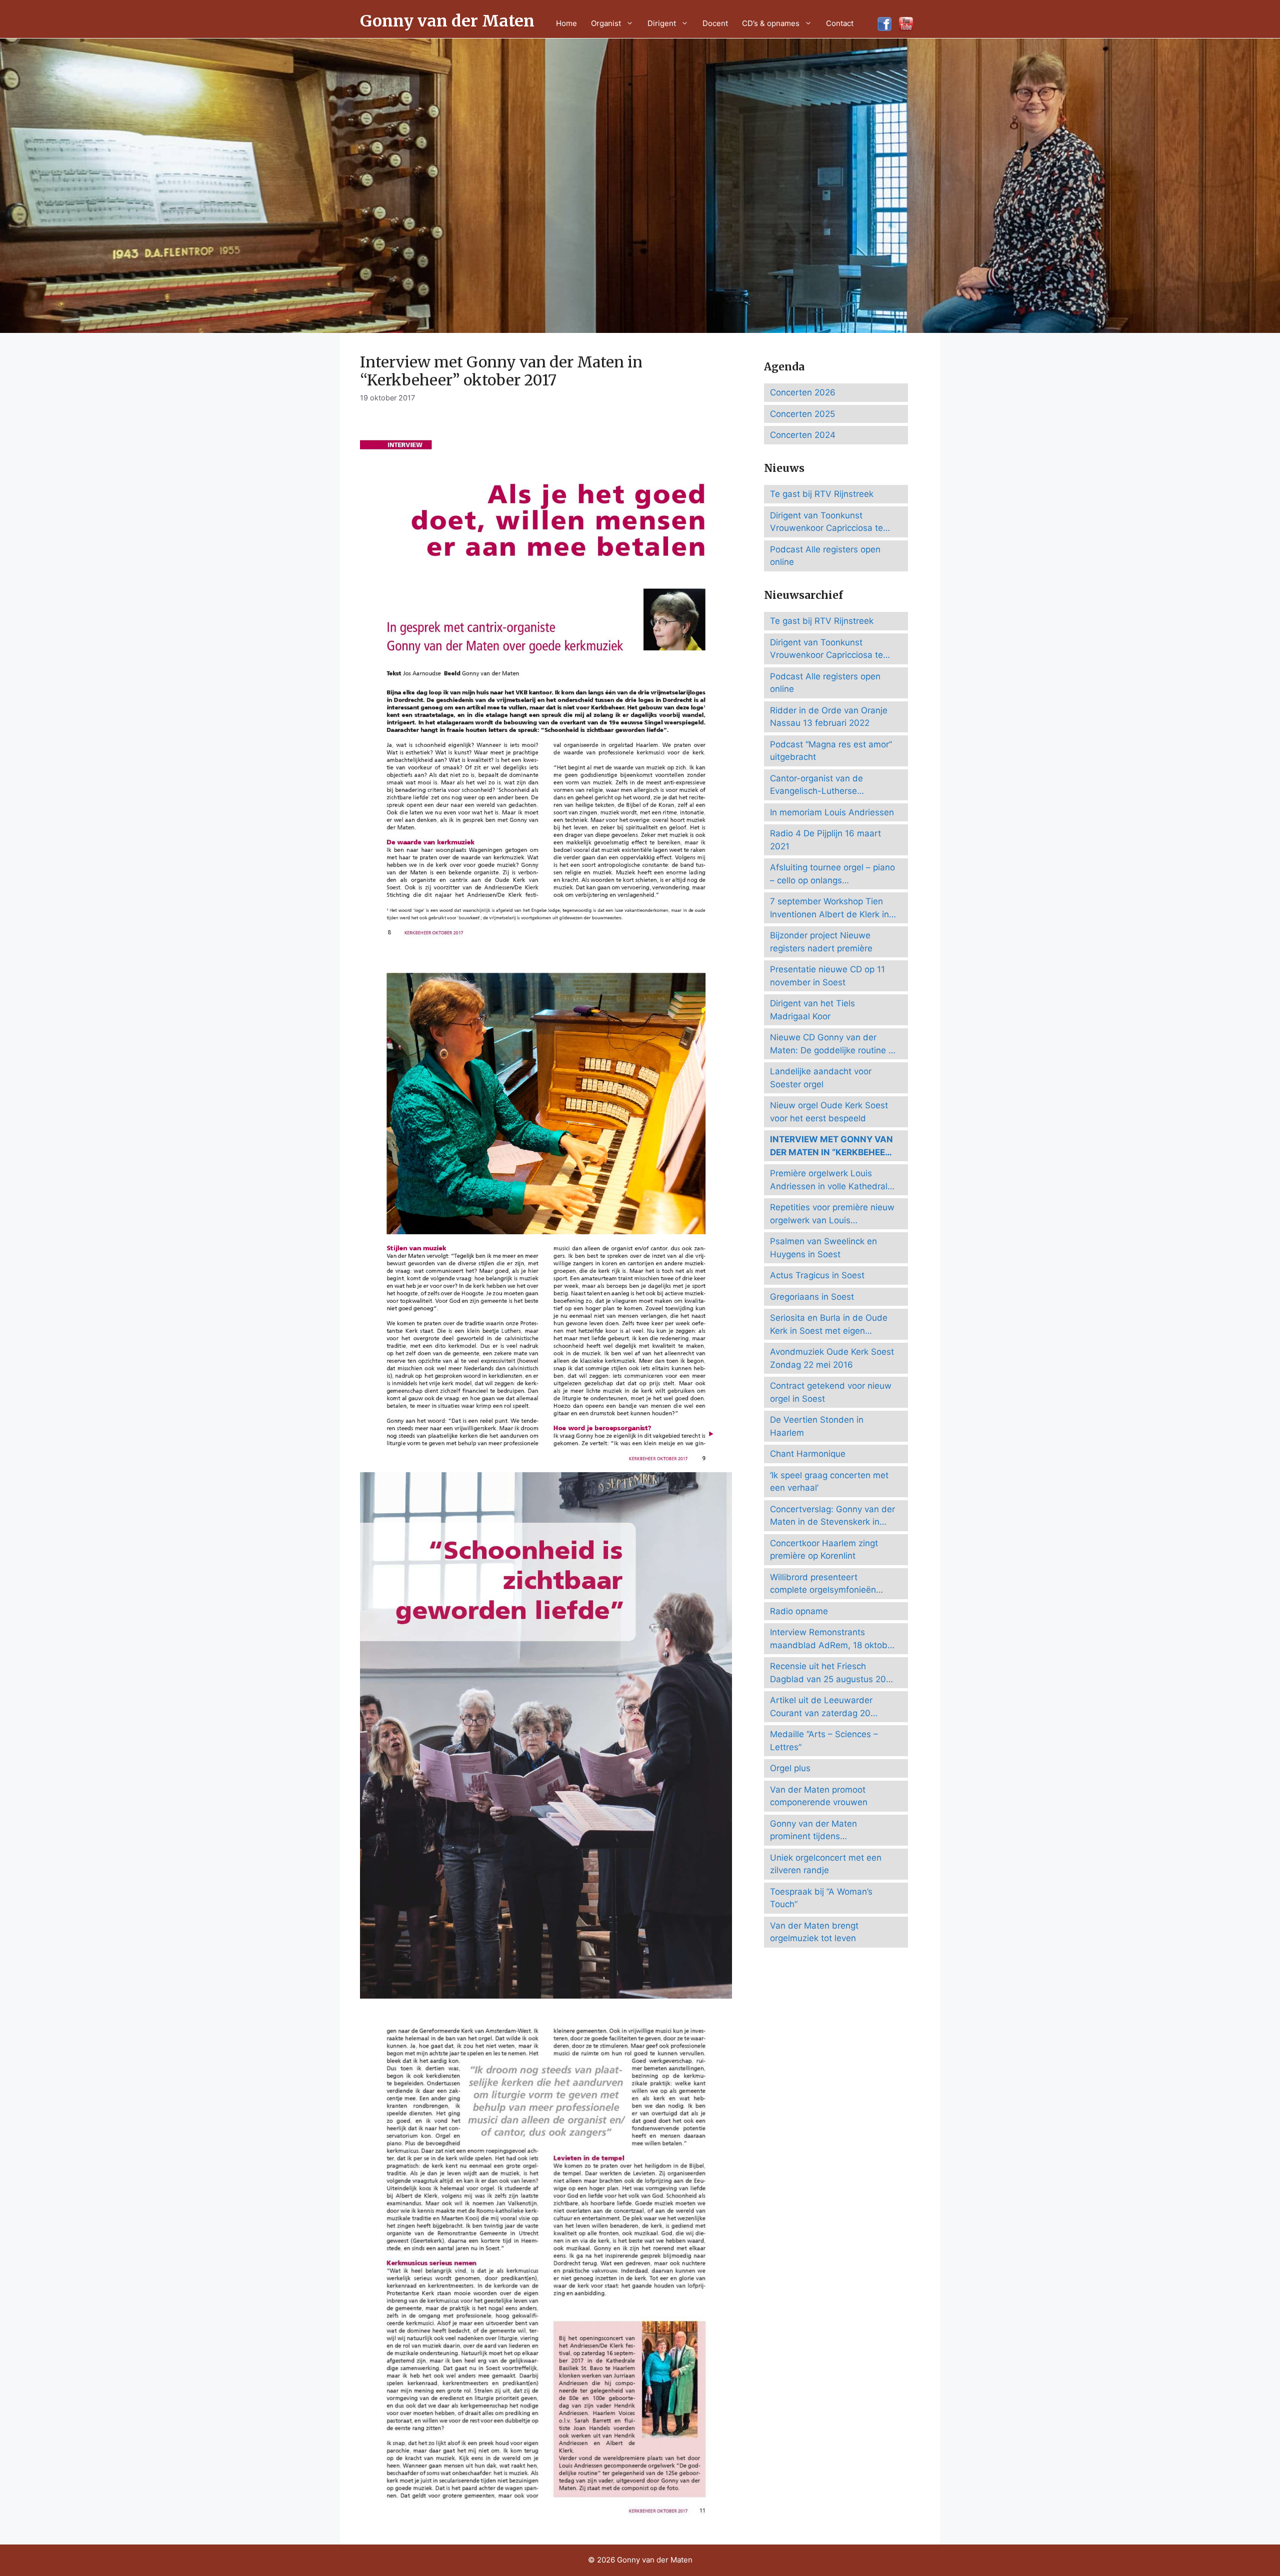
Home (566, 23)
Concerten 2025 (802, 414)
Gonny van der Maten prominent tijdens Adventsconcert (813, 1831)
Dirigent (662, 23)
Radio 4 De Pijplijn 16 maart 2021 (825, 840)
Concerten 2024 (803, 435)
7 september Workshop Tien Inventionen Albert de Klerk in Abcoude (829, 909)
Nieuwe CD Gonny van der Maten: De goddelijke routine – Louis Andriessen (831, 1045)
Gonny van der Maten (447, 21)
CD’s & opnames (771, 23)
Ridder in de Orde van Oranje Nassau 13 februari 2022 (829, 717)
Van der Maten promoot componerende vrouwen (819, 1796)
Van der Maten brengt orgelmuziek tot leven (814, 1932)
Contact (840, 23)
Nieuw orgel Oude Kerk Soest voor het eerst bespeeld (829, 1112)
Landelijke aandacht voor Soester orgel (821, 1078)
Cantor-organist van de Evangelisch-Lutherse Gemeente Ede (816, 786)
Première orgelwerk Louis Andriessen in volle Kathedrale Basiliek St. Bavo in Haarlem (831, 1181)
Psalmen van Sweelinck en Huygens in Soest (823, 1248)
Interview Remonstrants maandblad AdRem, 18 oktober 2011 (833, 1639)
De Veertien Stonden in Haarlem (817, 1426)
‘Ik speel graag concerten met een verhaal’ (829, 1482)
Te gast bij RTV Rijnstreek (822, 494)
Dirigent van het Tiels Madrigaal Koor (812, 1010)
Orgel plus (790, 1768)
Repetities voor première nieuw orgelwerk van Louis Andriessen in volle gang (832, 1215)
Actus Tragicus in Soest (817, 1275)
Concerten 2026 (803, 392)
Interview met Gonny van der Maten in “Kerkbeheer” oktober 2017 (832, 1147)
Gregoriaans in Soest (812, 1297)
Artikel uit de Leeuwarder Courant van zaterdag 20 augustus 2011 (821, 1707)
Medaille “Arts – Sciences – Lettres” (824, 1741)
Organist (606, 23)
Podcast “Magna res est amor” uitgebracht (831, 751)
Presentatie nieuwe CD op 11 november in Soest (827, 976)
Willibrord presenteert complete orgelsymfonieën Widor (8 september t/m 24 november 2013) (824, 1584)
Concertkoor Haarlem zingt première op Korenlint (824, 1550)
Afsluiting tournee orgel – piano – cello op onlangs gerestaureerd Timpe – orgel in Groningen (832, 875)
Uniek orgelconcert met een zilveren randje (826, 1864)
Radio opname (799, 1611)
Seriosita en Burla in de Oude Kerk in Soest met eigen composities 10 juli (829, 1325)
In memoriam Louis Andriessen (832, 812)
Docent (715, 23)
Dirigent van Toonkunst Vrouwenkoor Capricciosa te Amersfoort (826, 523)
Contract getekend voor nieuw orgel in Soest (831, 1392)
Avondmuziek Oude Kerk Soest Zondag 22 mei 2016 (832, 1358)
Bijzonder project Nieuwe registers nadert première (821, 942)
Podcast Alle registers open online (825, 556)
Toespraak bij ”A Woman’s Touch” (821, 1898)
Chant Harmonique (808, 1454)
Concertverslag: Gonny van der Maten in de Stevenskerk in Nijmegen (832, 1516)
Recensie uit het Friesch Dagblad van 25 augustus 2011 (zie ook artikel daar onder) (832, 1673)
